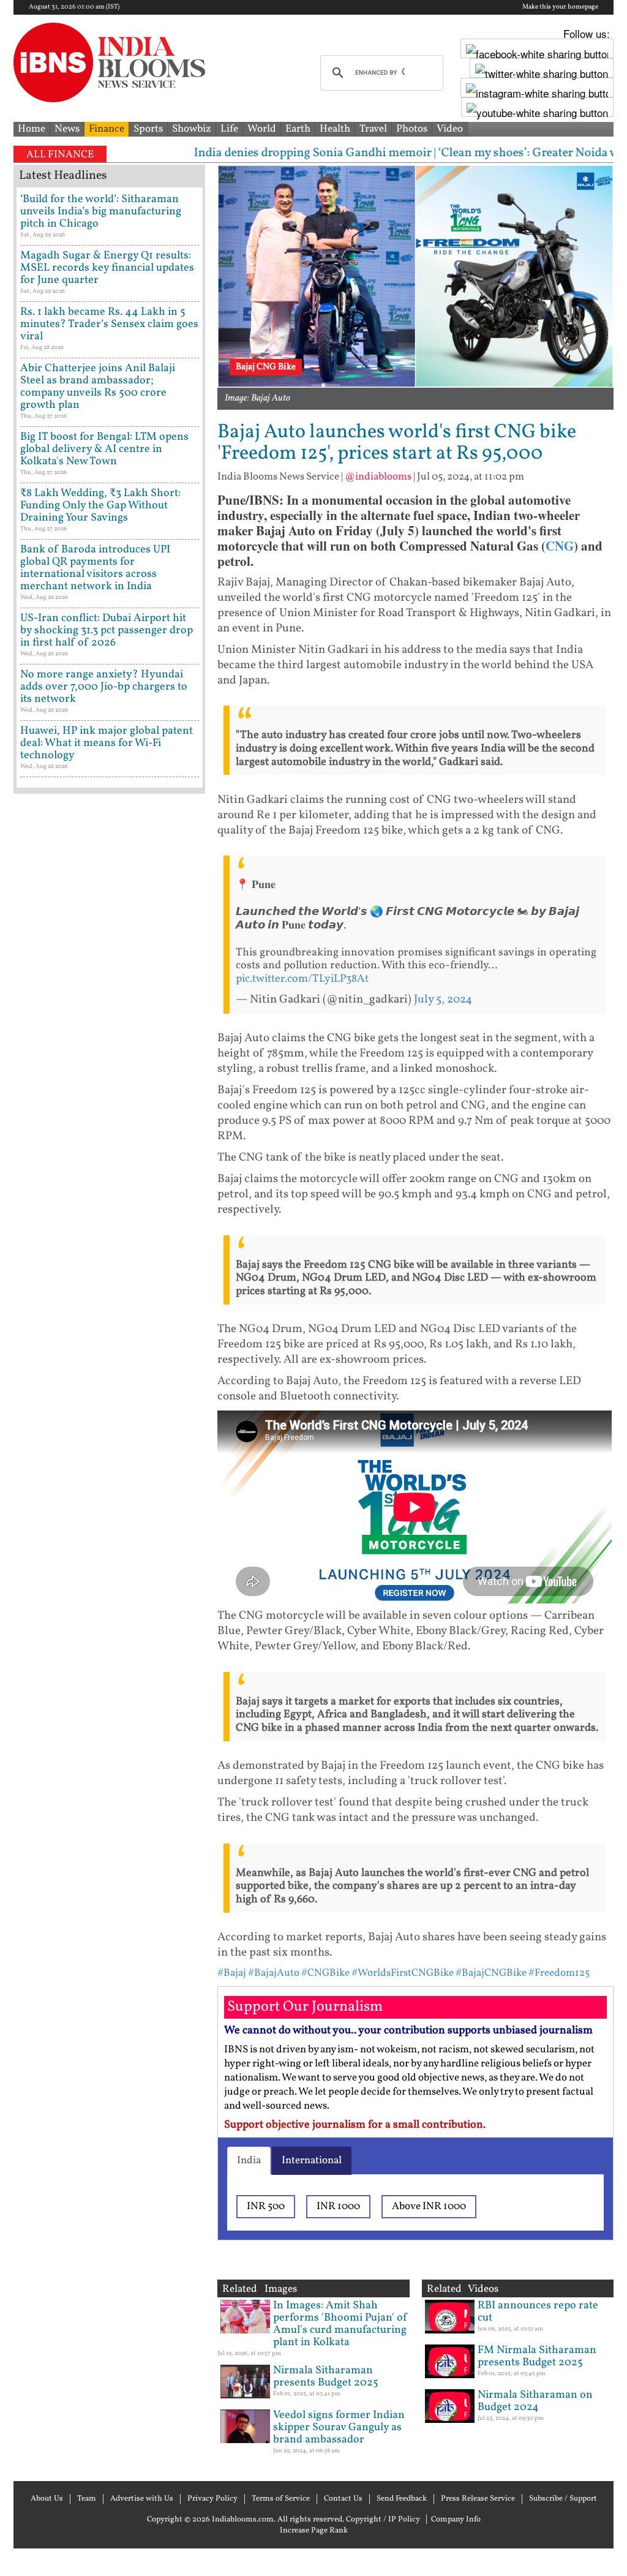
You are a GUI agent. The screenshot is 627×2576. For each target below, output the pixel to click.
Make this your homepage (560, 7)
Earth (298, 129)
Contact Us (343, 2499)
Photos (412, 129)
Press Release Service (478, 2499)
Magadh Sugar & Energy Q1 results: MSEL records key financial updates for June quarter (107, 268)
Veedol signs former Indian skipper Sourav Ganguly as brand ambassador (339, 2427)
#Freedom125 (559, 1973)
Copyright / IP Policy (383, 2520)
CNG (560, 546)
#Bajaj (232, 1973)
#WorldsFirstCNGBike (403, 1973)
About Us (47, 2499)
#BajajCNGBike (491, 1973)
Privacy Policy (212, 2499)
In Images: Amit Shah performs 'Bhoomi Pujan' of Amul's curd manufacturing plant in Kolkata (340, 2324)
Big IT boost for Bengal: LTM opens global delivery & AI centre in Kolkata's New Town (104, 449)
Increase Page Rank (314, 2531)
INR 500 (266, 2206)
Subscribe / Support (563, 2499)
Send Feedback (402, 2499)
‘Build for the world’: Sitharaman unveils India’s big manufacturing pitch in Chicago (101, 212)
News (67, 129)
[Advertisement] (109, 1271)
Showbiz (192, 129)
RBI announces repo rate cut (538, 2312)
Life (229, 129)
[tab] (249, 2161)
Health (335, 129)
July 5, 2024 (443, 1000)
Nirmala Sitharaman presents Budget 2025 (326, 2377)
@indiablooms (378, 477)
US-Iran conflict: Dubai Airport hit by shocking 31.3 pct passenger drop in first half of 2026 (107, 631)
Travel (373, 129)
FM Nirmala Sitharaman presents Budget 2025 (537, 2356)
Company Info (456, 2520)
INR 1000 (338, 2206)
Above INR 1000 (429, 2206)
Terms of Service (281, 2499)
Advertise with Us (142, 2499)
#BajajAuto (274, 1973)
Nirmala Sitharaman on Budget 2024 (535, 2401)
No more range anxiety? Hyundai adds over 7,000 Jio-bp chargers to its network (104, 687)
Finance (107, 129)
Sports (148, 129)
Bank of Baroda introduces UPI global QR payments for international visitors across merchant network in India (95, 568)
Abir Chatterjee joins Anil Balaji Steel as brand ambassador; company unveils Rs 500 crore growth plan (98, 387)
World (262, 129)
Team (87, 2499)
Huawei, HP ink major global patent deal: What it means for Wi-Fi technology (107, 743)
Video (450, 129)
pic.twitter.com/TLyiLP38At (302, 979)
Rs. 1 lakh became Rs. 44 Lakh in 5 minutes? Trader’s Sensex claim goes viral (109, 324)
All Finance (60, 155)
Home (32, 129)
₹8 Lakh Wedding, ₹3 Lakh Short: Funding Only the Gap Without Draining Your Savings (100, 506)
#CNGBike (325, 1973)
